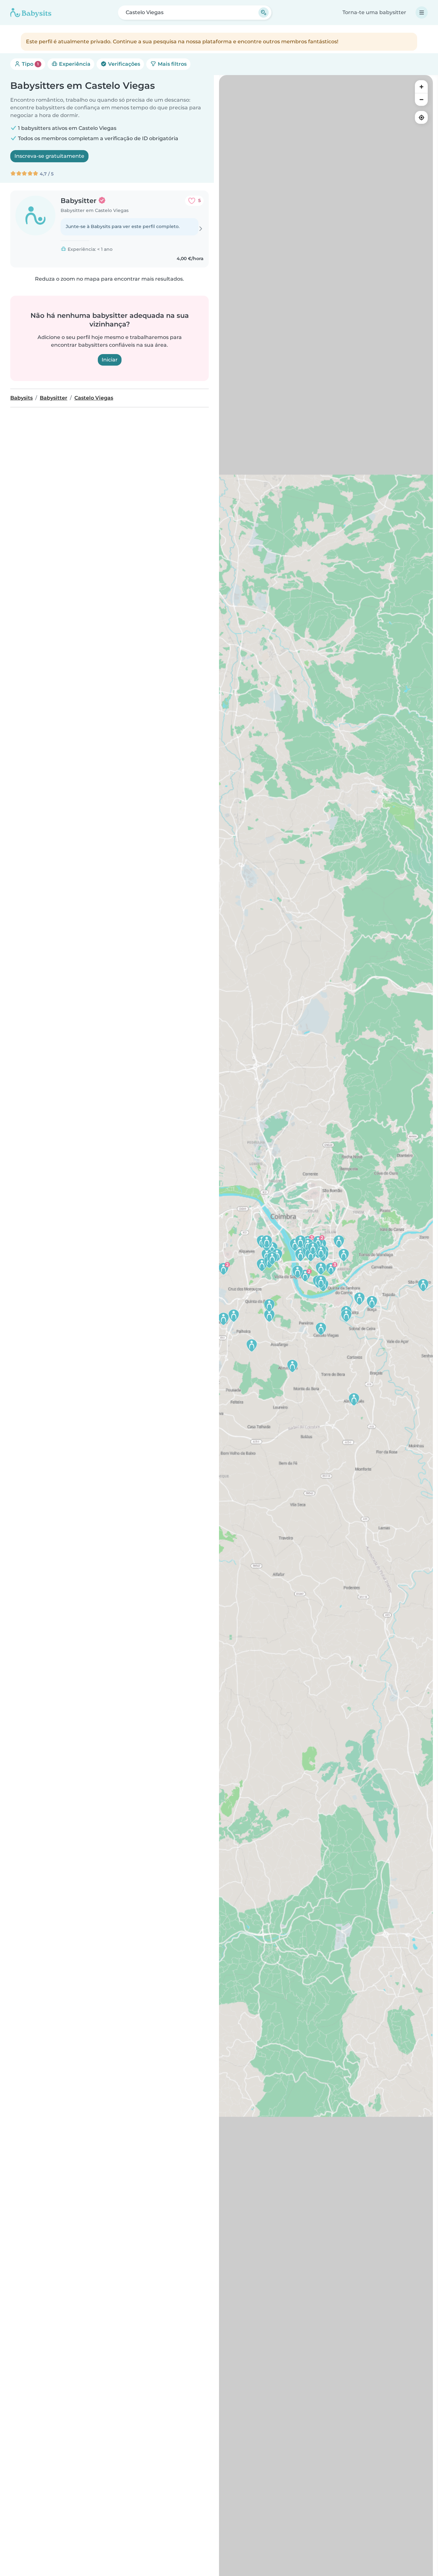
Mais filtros (172, 64)
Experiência (74, 64)
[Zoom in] (421, 87)
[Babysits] (31, 13)
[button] (223, 1268)
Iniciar (110, 360)
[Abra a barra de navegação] (422, 13)
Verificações (123, 64)
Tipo (30, 64)
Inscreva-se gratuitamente (49, 156)
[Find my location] (421, 117)
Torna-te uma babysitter (374, 12)
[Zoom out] (421, 99)
